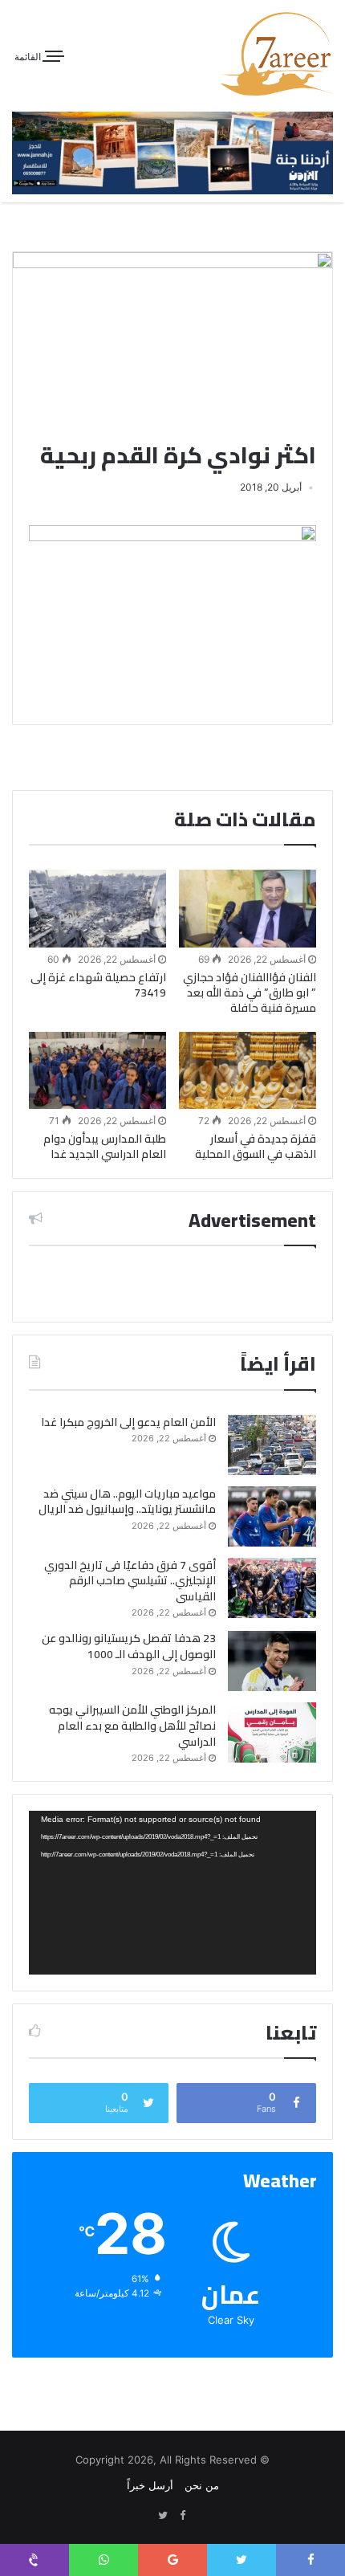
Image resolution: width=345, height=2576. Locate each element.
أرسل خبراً (150, 2485)
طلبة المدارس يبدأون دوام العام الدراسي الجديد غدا (105, 1146)
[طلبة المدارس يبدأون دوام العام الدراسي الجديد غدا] (97, 1070)
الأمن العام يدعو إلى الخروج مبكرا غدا (128, 1422)
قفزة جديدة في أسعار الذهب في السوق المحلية (256, 1146)
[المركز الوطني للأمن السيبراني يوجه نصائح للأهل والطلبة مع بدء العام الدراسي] (272, 1732)
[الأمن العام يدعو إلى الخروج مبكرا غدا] (272, 1445)
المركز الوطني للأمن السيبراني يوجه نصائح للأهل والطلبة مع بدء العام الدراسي (132, 1725)
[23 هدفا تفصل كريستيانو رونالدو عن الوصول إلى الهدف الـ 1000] (272, 1661)
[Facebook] (182, 2516)
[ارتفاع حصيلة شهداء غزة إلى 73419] (97, 908)
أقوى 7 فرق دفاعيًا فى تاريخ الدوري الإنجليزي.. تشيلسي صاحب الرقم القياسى (130, 1581)
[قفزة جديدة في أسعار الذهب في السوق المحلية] (248, 1070)
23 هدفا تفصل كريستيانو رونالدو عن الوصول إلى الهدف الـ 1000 (129, 1646)
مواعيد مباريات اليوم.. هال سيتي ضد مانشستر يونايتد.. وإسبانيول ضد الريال (127, 1502)
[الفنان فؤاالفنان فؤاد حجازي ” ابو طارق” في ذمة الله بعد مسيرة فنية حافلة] (248, 908)
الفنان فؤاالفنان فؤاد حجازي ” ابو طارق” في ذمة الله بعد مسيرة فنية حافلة (250, 992)
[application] (172, 1893)
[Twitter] (163, 2516)
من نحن (202, 2485)
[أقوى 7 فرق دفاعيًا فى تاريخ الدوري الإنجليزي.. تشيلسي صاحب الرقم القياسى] (272, 1588)
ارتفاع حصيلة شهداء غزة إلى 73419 (98, 985)
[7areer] (277, 54)
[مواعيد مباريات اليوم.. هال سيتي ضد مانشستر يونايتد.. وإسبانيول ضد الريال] (272, 1516)
